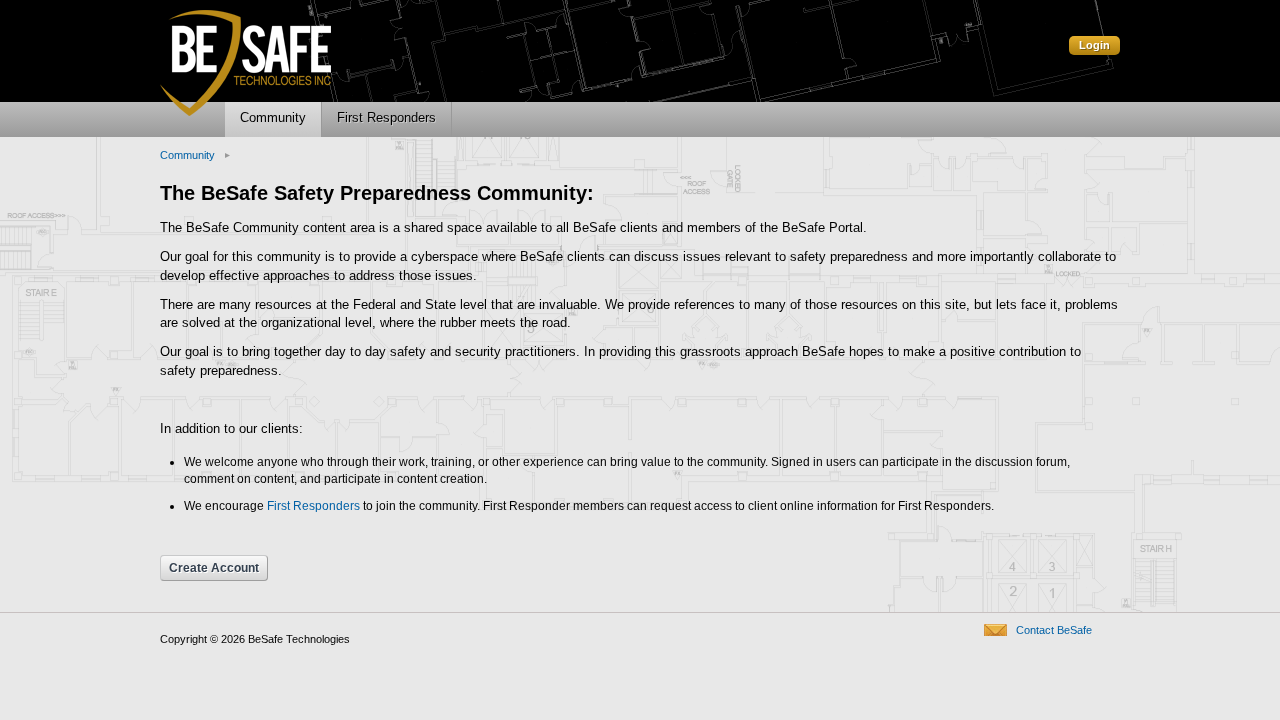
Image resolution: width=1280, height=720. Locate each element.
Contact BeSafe (1054, 630)
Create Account (214, 568)
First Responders (313, 506)
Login (1094, 45)
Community (187, 155)
